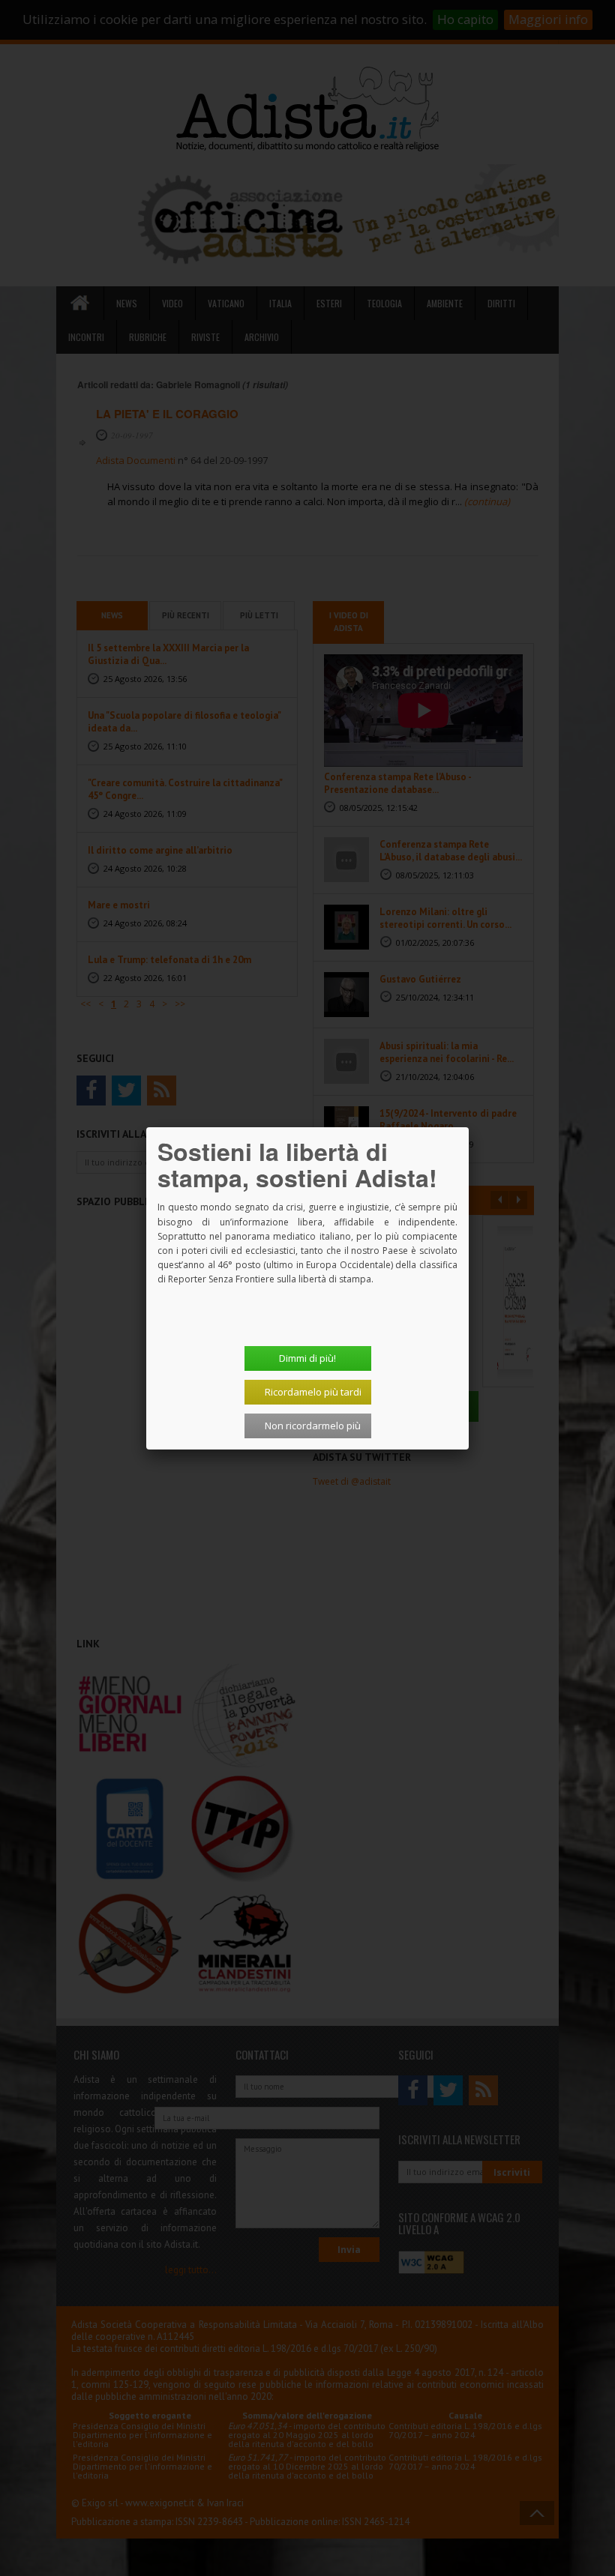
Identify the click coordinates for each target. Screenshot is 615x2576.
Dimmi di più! (307, 1358)
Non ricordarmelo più (313, 1426)
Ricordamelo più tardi (313, 1392)
